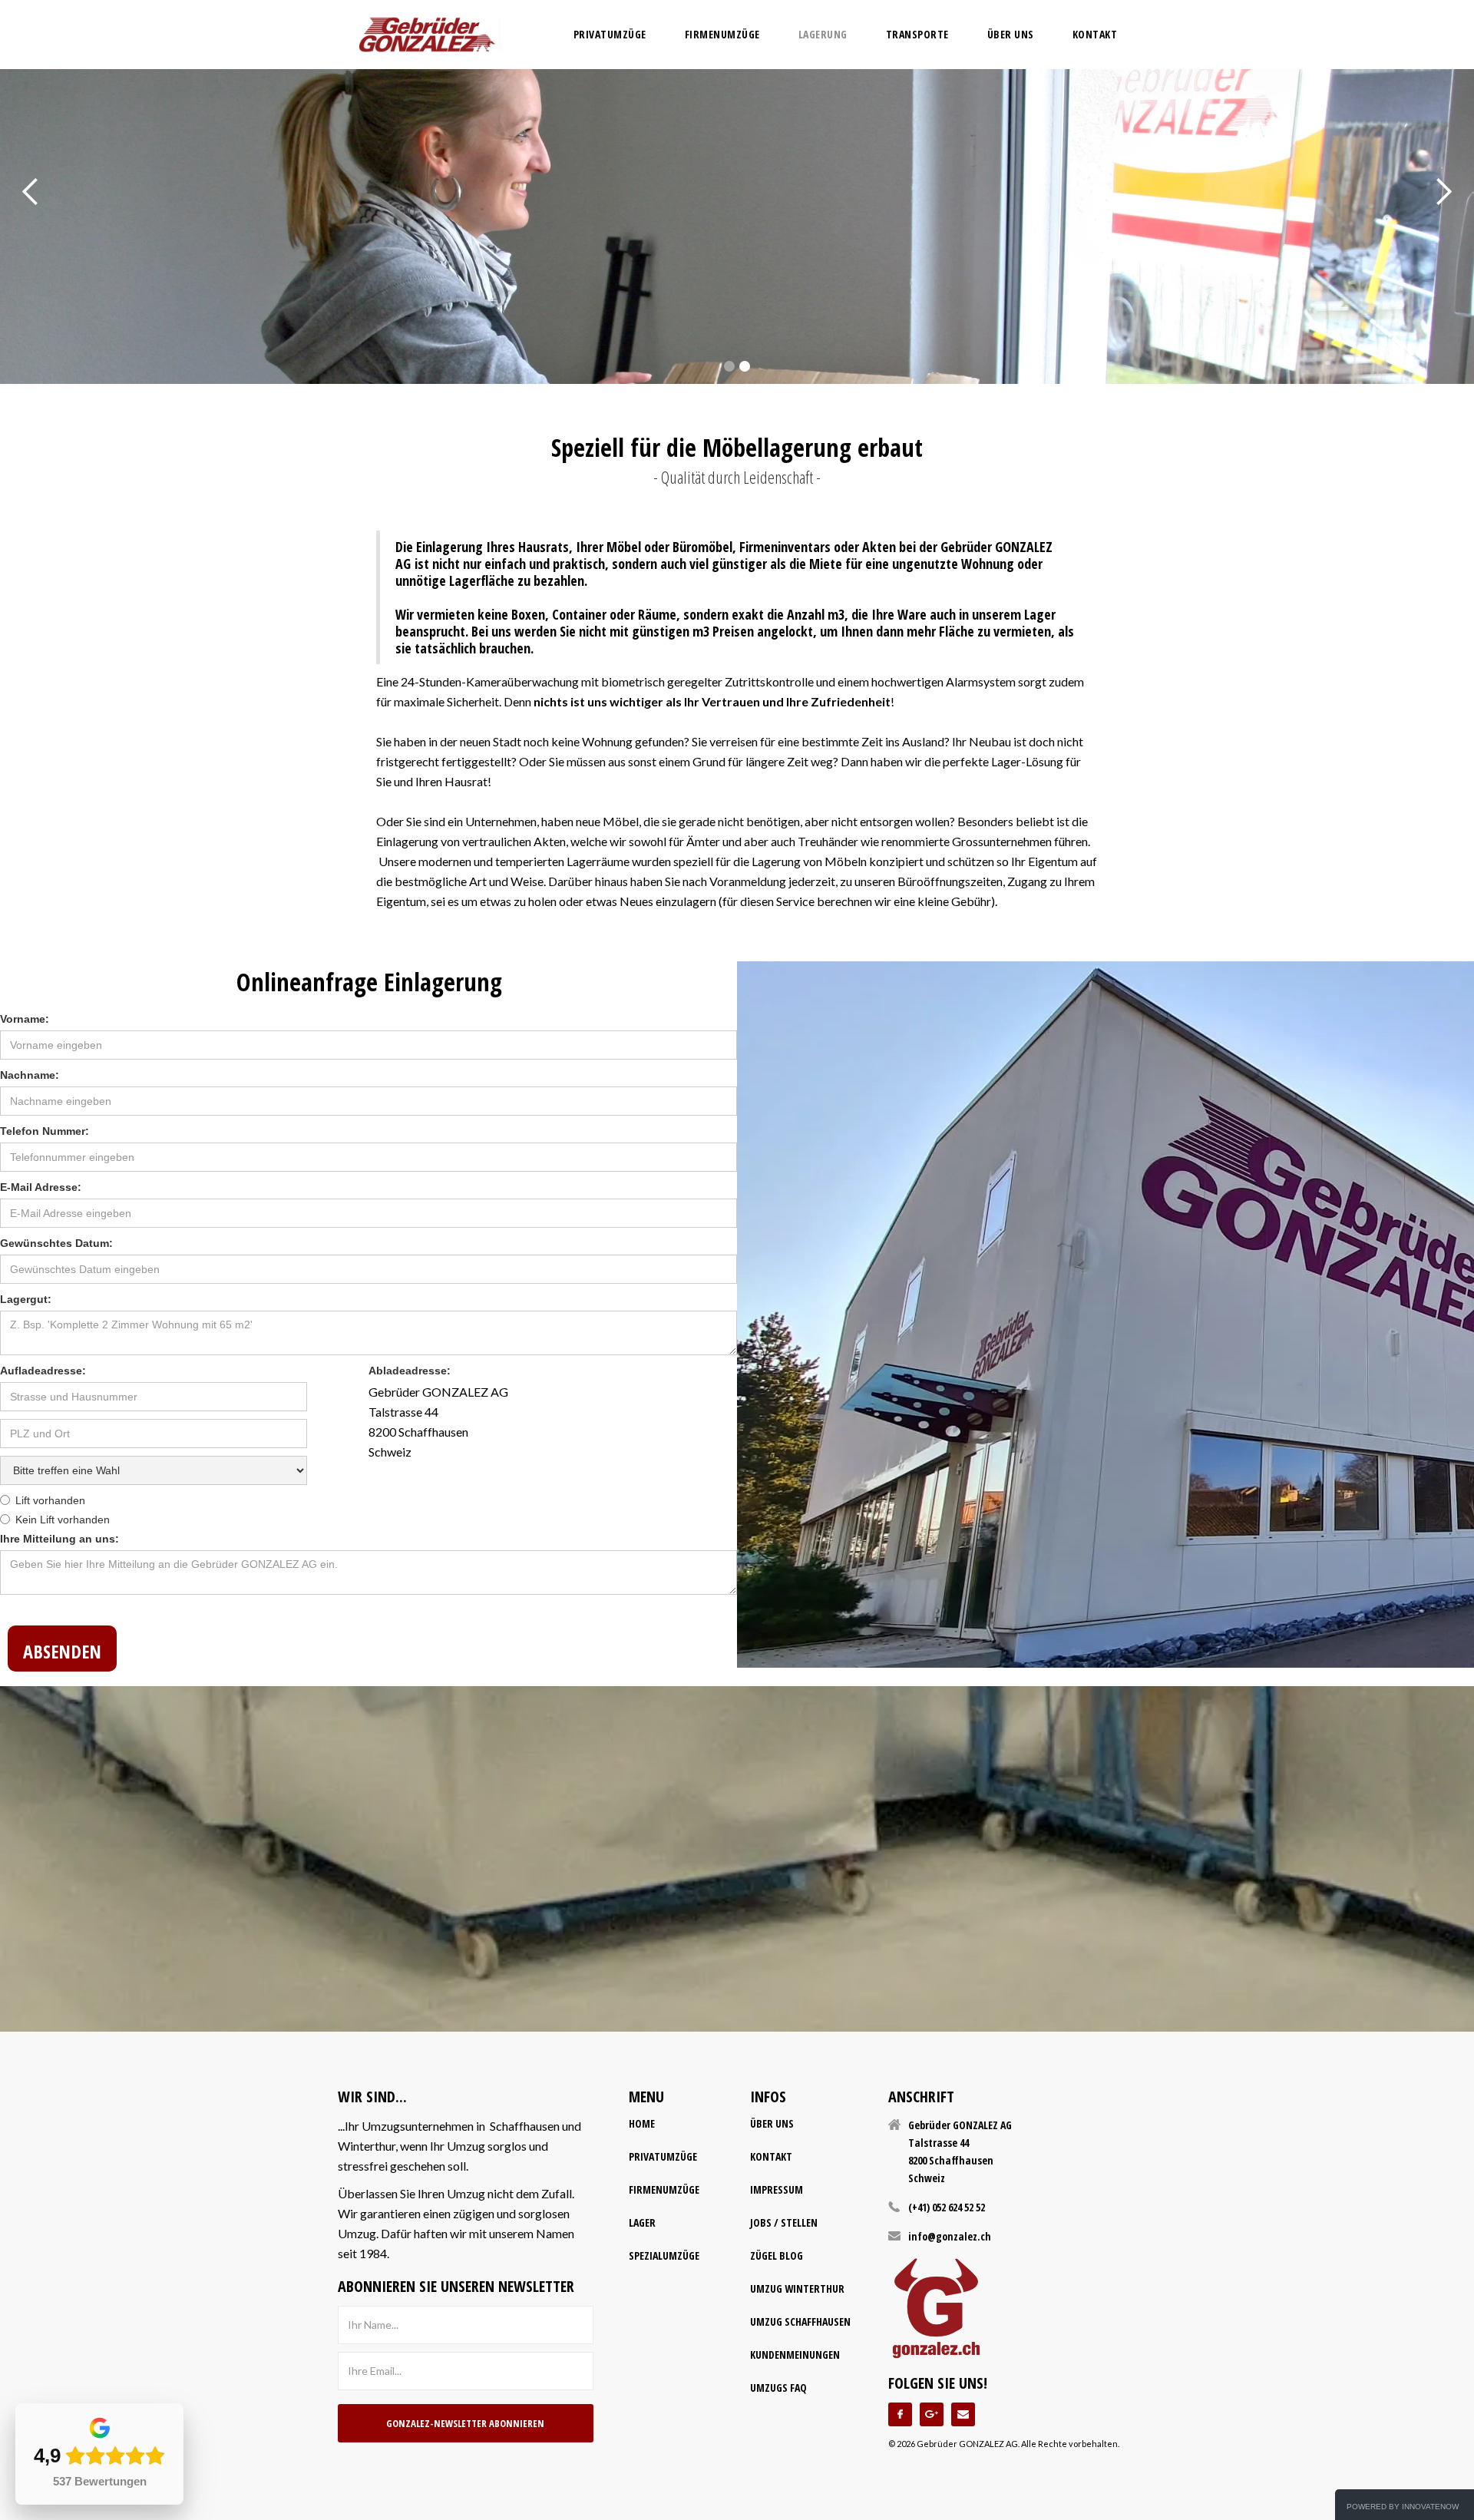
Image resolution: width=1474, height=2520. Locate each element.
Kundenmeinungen (795, 2355)
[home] (427, 35)
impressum (777, 2189)
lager (642, 2222)
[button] (31, 192)
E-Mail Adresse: (41, 1187)
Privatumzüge (663, 2156)
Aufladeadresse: (43, 1371)
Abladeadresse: (410, 1371)
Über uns (1011, 34)
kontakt (771, 2156)
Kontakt (1095, 34)
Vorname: (26, 1019)
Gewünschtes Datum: (58, 1243)
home (642, 2123)
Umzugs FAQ (778, 2388)
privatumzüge (610, 34)
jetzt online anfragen (737, 286)
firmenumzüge (722, 34)
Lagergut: (26, 1299)
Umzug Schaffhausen (800, 2322)
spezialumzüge (664, 2255)
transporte (917, 34)
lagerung (823, 34)
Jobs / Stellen (784, 2222)
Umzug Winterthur (797, 2289)
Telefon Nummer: (45, 1131)
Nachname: (30, 1075)
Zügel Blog (777, 2255)
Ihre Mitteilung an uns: (59, 1539)
